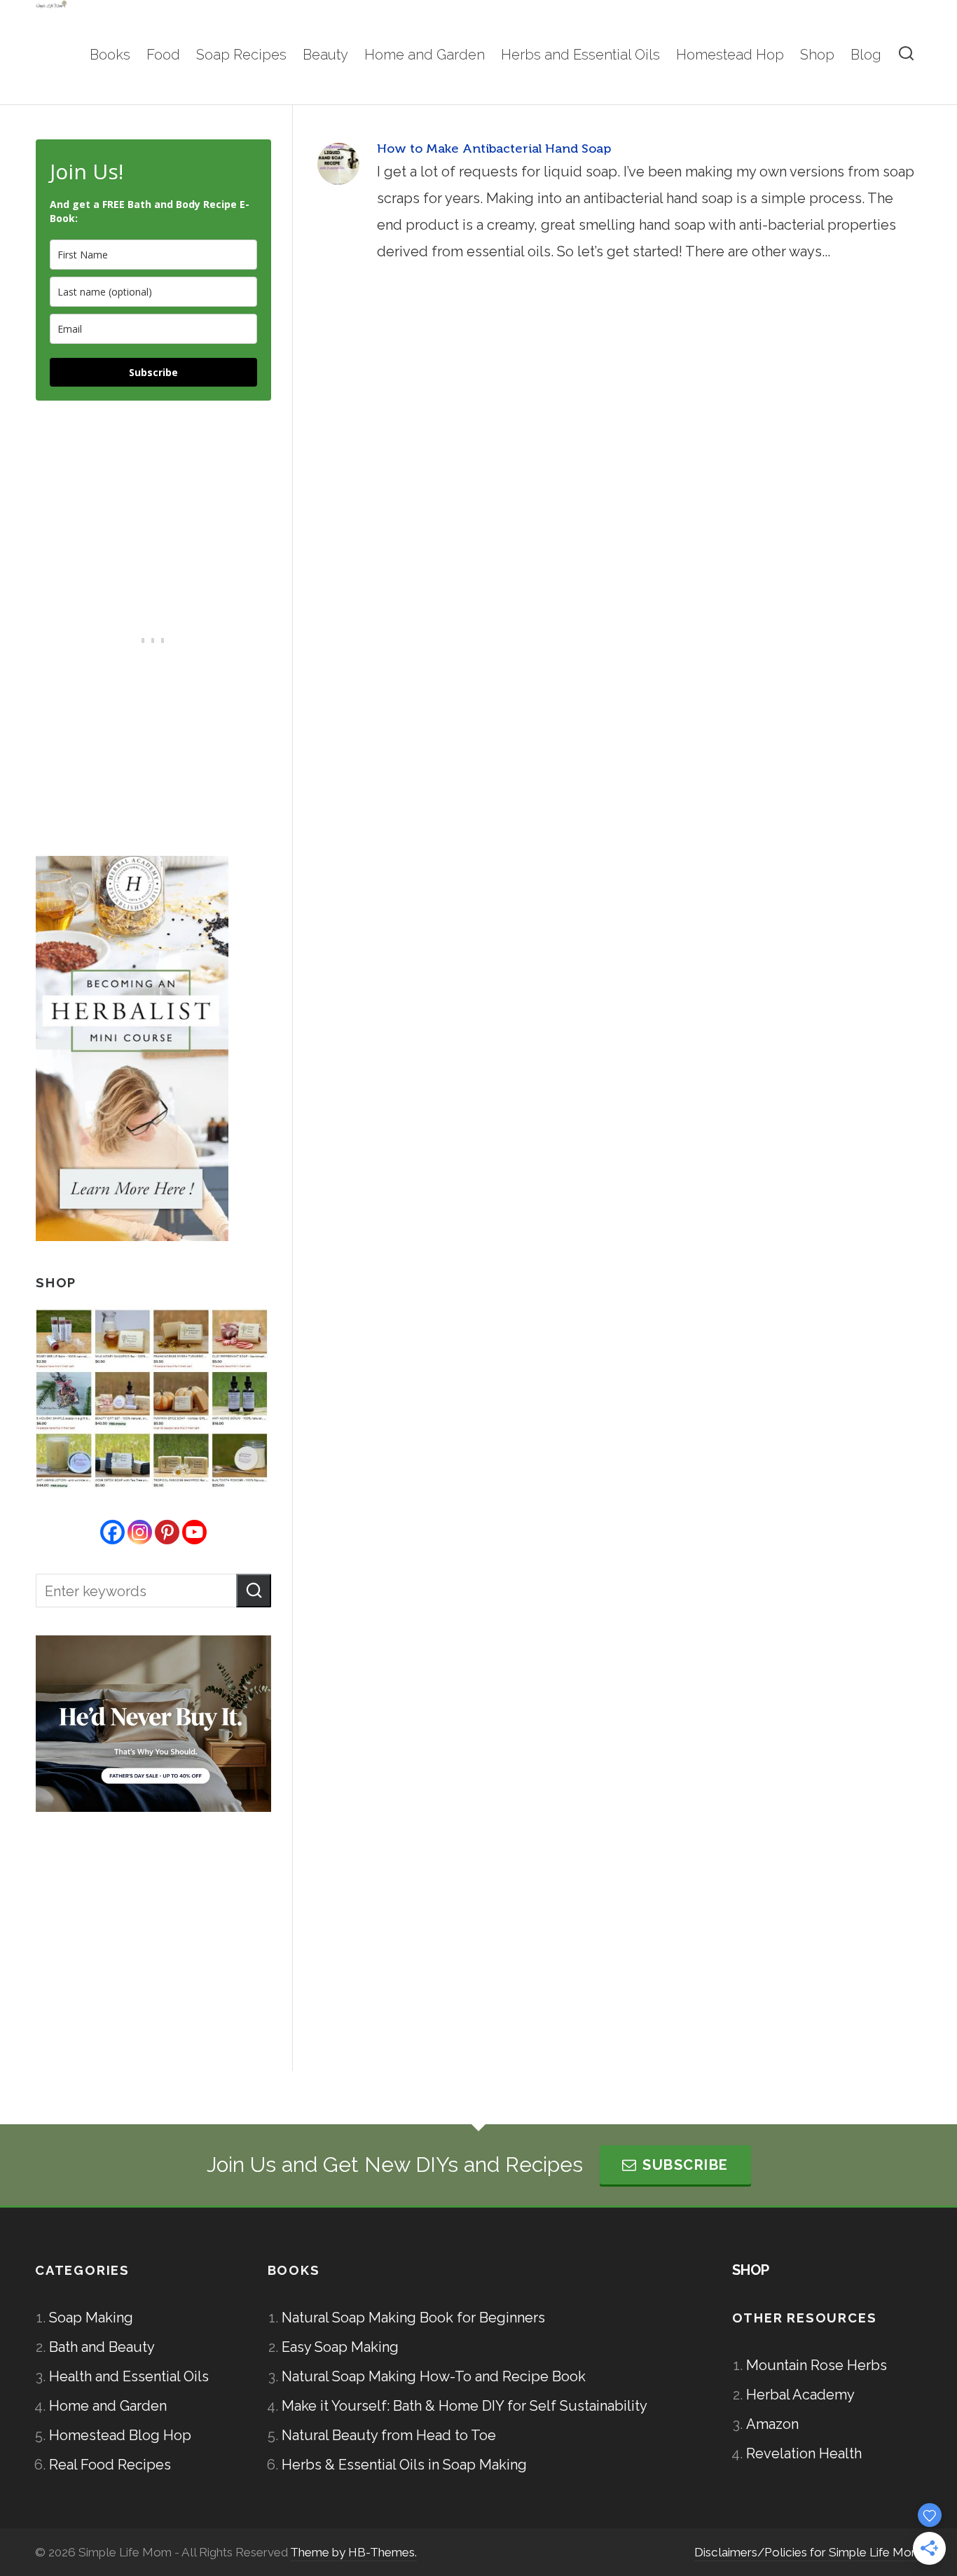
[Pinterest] (167, 1532)
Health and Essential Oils (129, 2376)
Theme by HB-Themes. (353, 2552)
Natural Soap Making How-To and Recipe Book (434, 2376)
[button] (254, 1591)
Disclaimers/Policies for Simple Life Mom (808, 2552)
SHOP (751, 2270)
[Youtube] (194, 1532)
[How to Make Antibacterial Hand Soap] (338, 164)
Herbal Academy (800, 2395)
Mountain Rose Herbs (817, 2365)
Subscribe (153, 372)
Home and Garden (108, 2406)
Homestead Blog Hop (120, 2435)
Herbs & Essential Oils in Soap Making (404, 2465)
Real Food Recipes (110, 2465)
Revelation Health (804, 2453)
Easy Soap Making (340, 2347)
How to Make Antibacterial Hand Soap (494, 148)
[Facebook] (112, 1532)
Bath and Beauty (102, 2347)
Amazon (772, 2424)
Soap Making (91, 2318)
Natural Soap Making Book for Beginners (413, 2318)
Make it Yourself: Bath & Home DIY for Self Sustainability (464, 2406)
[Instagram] (140, 1532)
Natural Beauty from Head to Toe (389, 2435)
